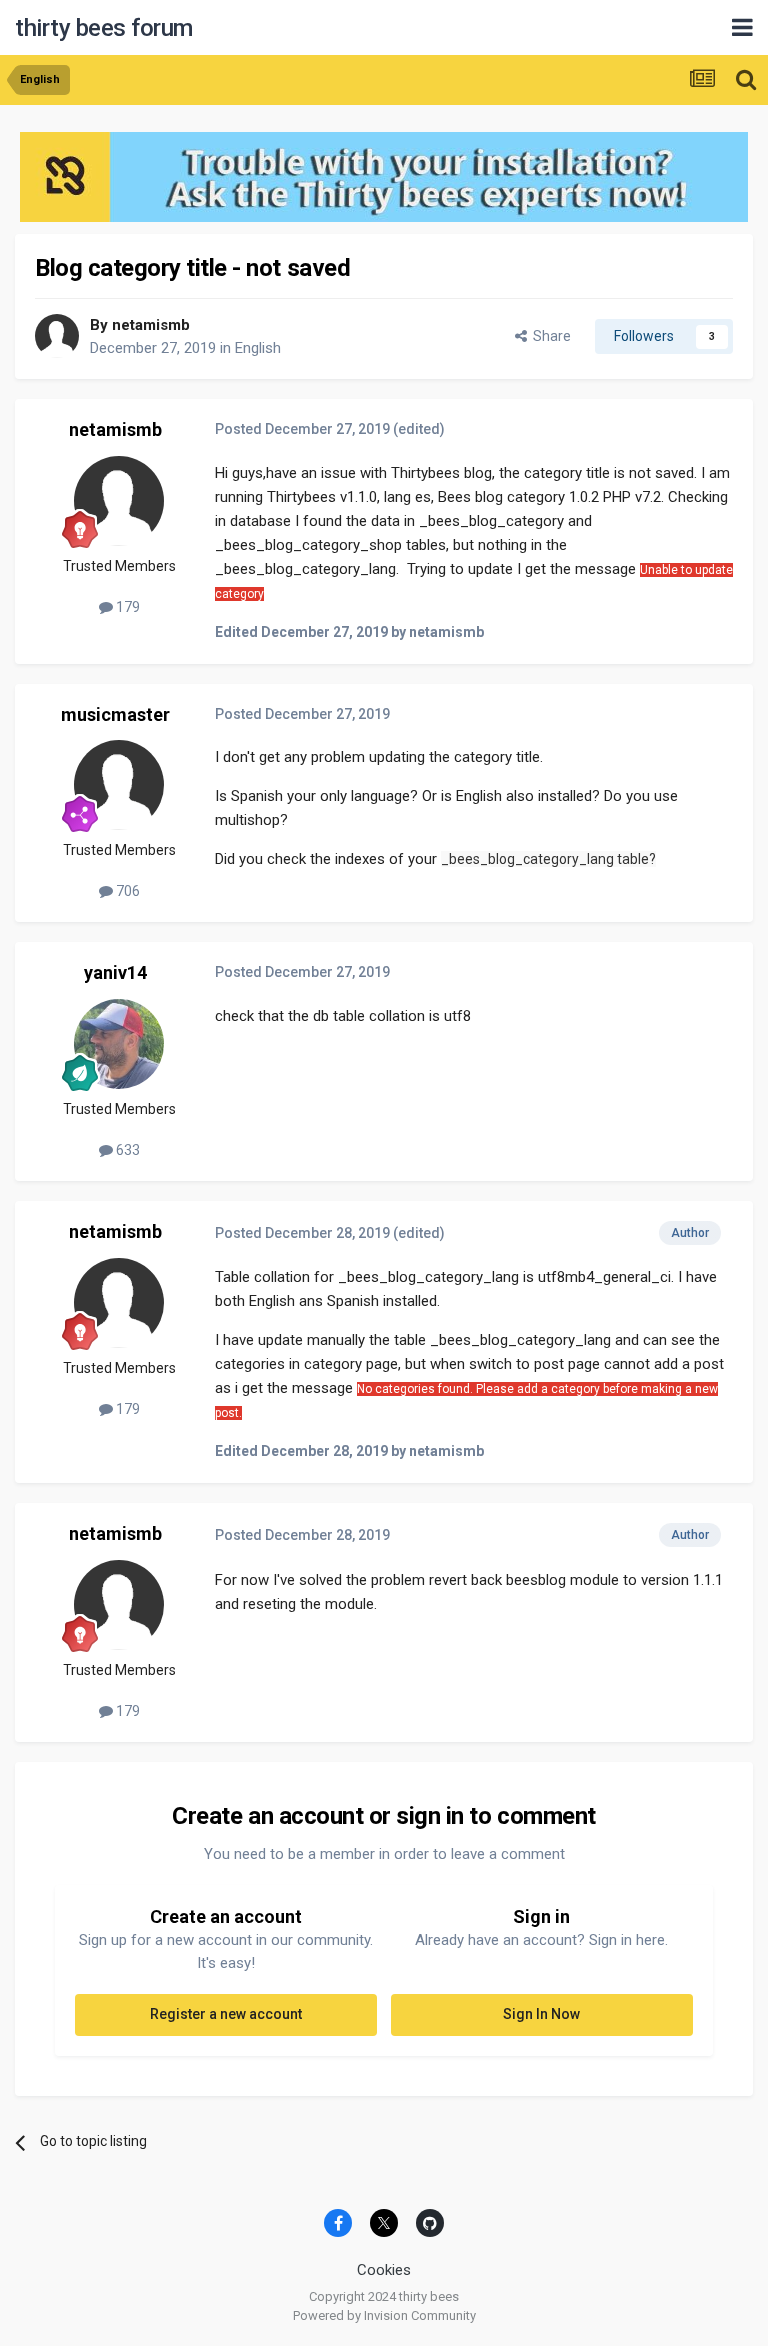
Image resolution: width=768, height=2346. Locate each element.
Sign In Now (541, 2014)
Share (549, 336)
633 (126, 1150)
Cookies (384, 2270)
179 (126, 607)
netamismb (151, 325)
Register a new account (226, 2014)
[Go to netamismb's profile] (57, 336)
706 (126, 891)
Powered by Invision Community (384, 2315)
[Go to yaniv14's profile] (119, 1044)
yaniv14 (115, 972)
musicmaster (115, 714)
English (258, 348)
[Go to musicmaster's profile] (119, 785)
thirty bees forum (104, 28)
